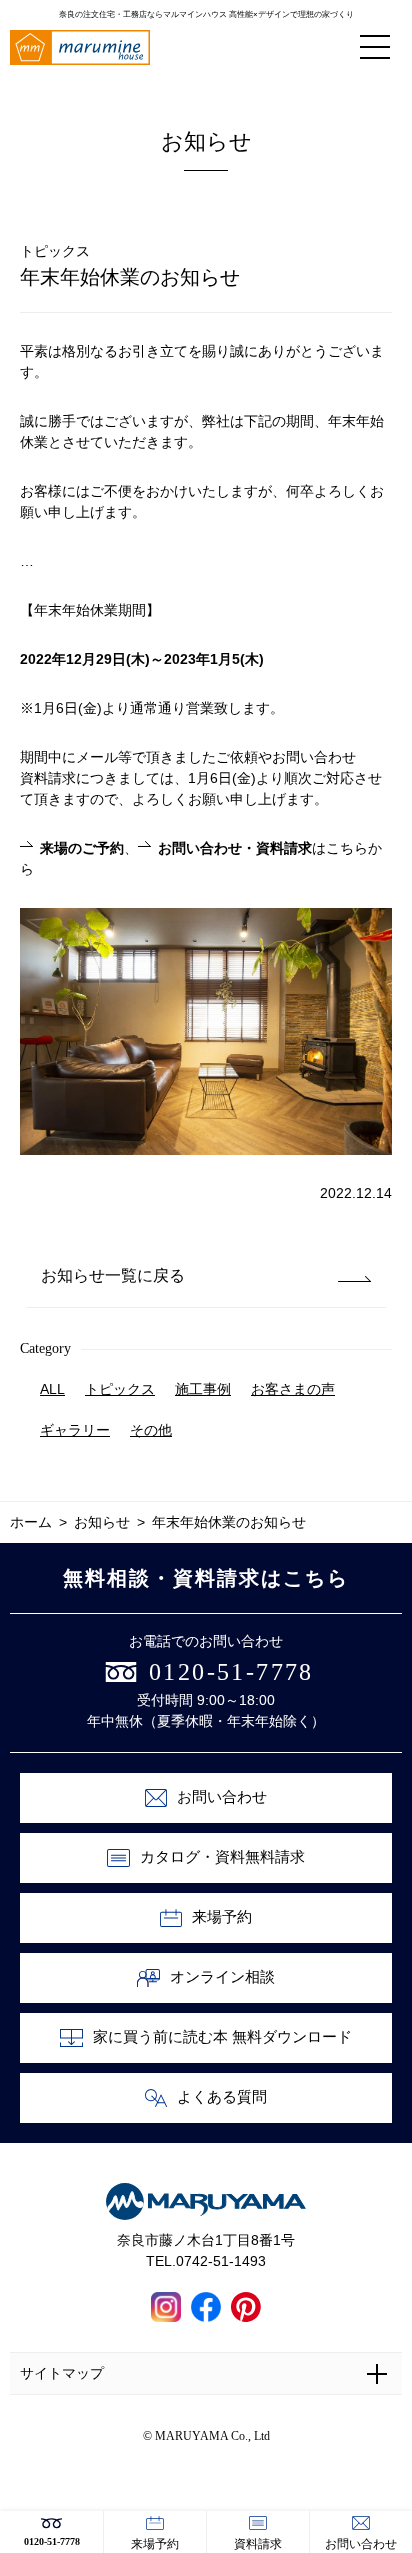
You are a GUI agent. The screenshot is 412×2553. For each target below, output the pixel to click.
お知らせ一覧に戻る (113, 1275)
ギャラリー (75, 1430)
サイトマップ (62, 2373)
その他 (151, 1430)
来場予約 (155, 2544)
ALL (52, 1389)
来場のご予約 (82, 848)
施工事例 (203, 1389)
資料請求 (258, 2544)
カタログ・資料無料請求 (222, 1857)
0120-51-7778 (52, 2541)
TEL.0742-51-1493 (206, 2261)
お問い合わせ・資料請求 (235, 848)
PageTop (391, 2462)
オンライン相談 (222, 1977)
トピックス (120, 1389)
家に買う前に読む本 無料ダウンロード (222, 2037)
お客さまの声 (293, 1389)
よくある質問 (222, 2097)
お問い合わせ (361, 2544)
